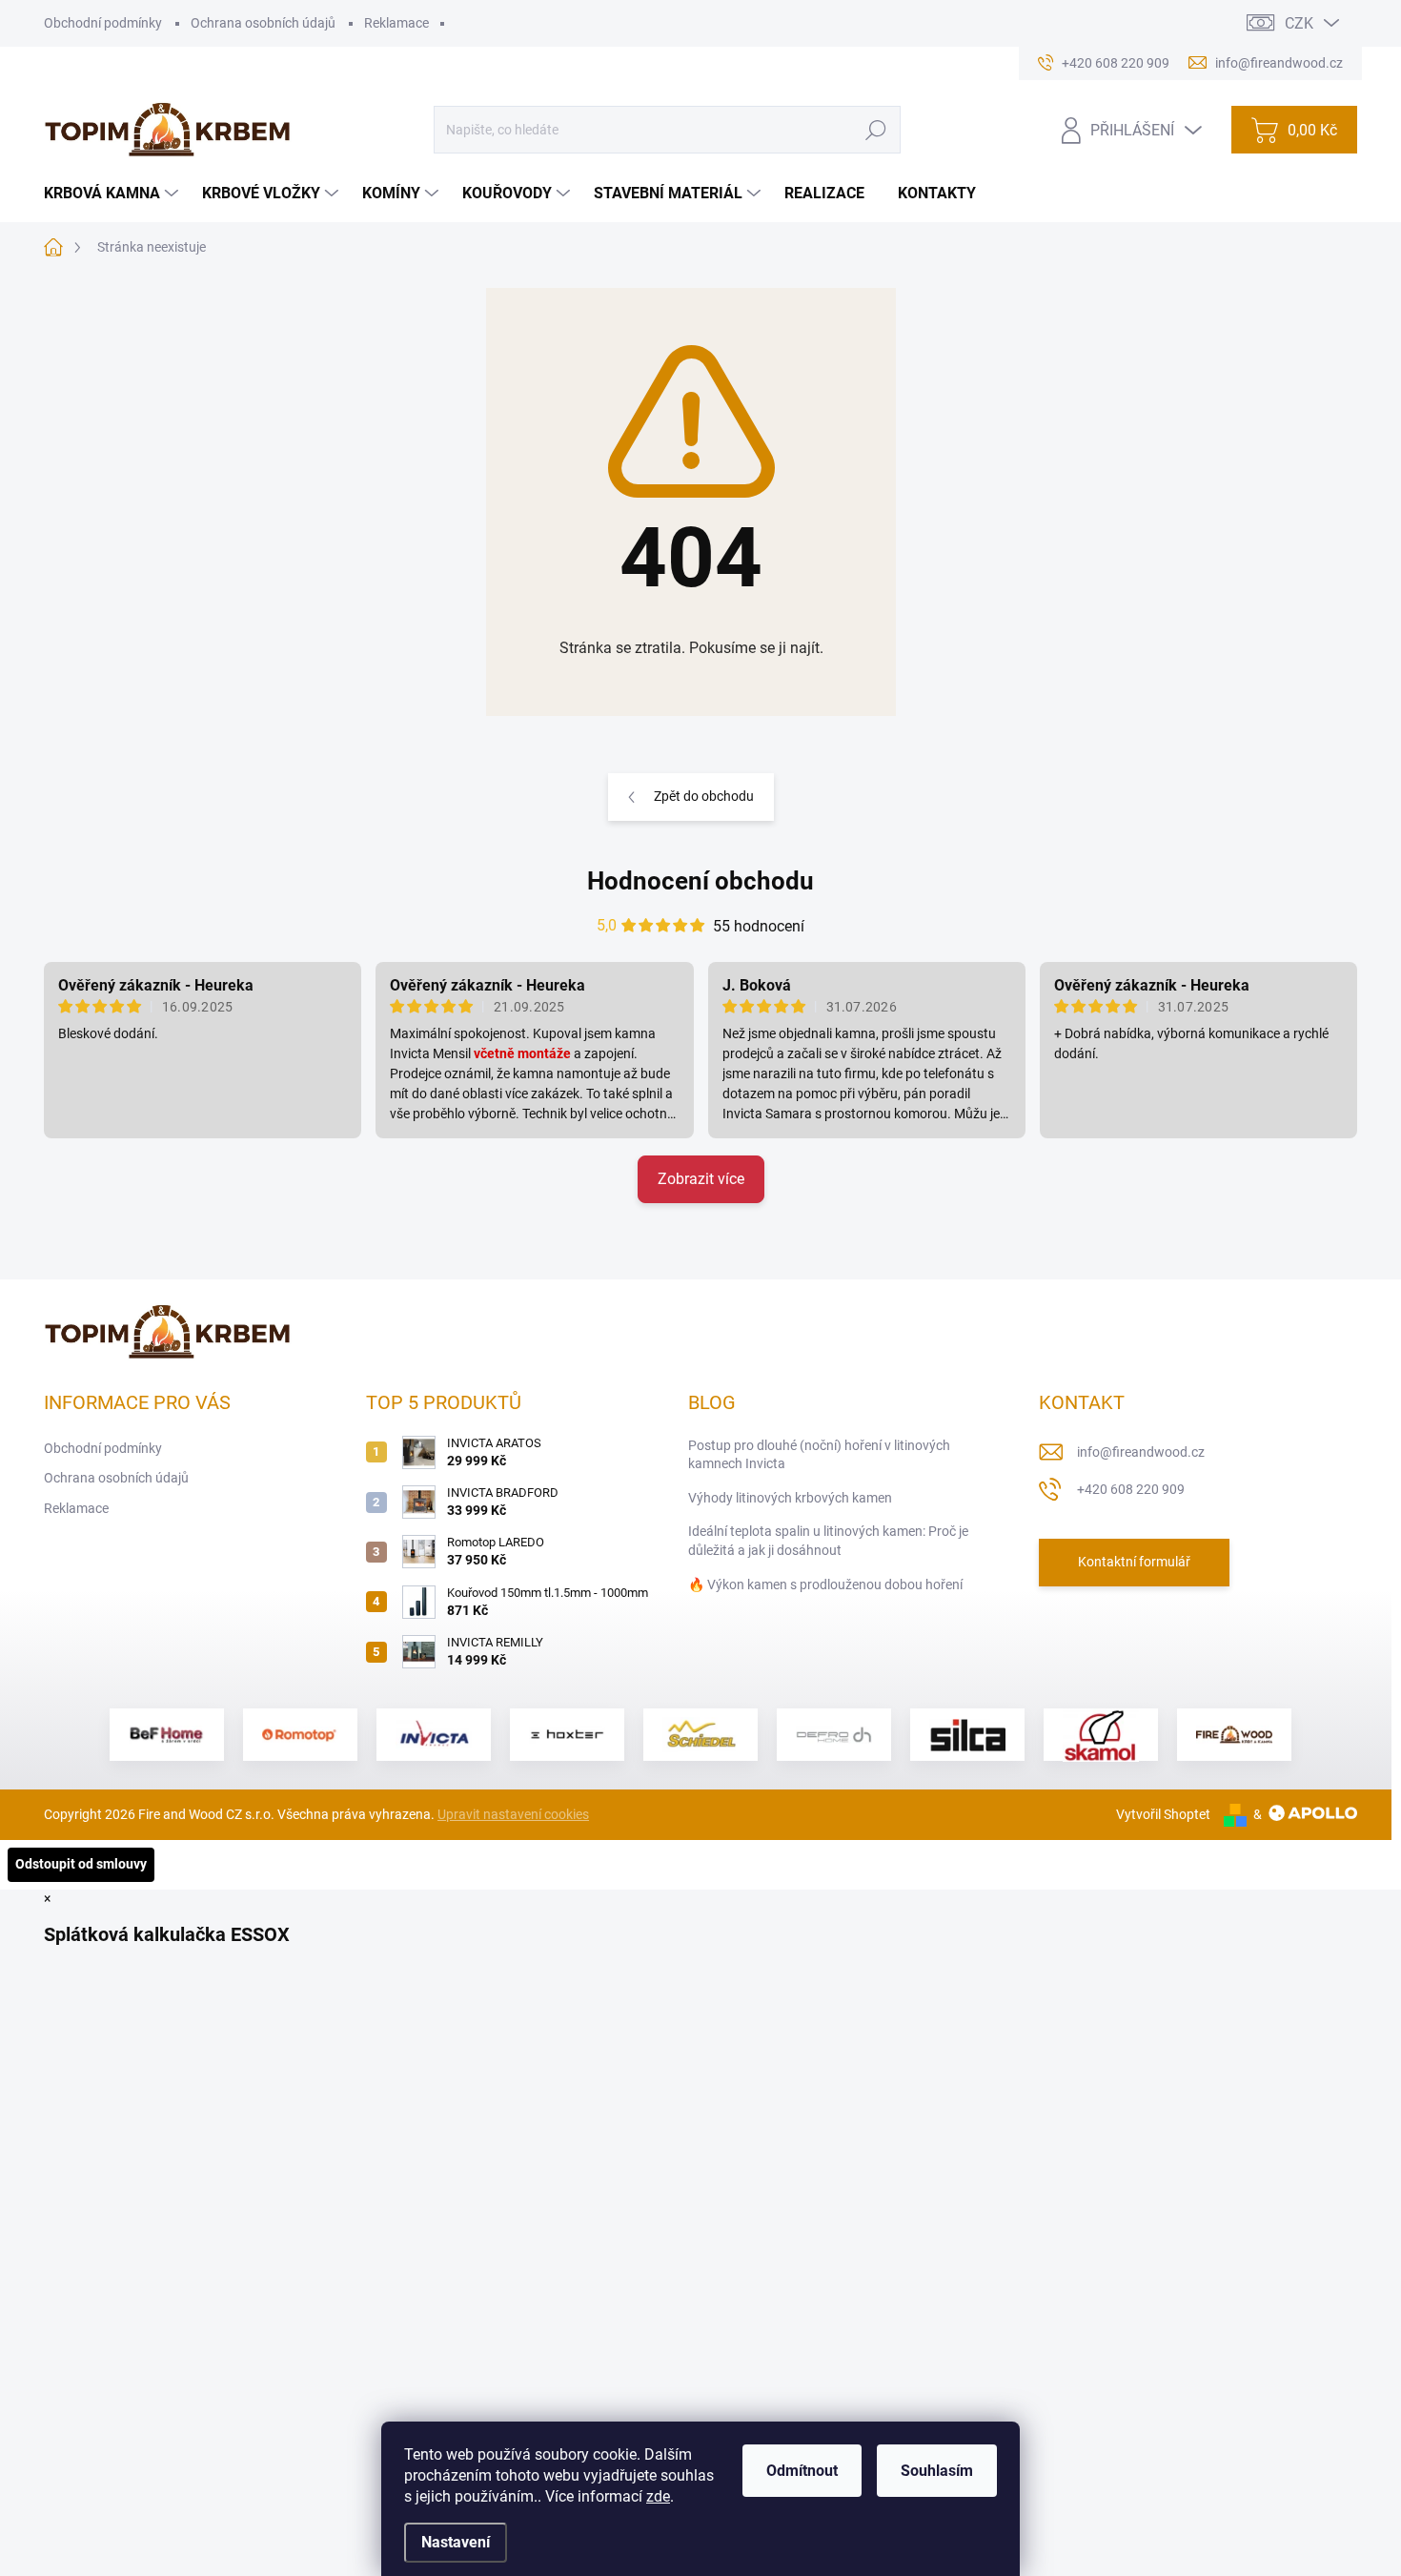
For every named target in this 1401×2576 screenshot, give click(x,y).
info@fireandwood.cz (1141, 1452)
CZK (1299, 23)
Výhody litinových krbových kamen (790, 1498)
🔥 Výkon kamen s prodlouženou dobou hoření (825, 1584)
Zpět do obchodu (704, 796)
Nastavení (456, 2542)
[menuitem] (113, 194)
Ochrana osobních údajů (263, 23)
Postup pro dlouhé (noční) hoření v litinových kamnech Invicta (819, 1455)
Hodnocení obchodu (700, 881)
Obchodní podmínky (103, 23)
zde (658, 2496)
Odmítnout (802, 2471)
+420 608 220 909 (1131, 1489)
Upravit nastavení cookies (513, 1814)
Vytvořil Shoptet (1163, 1814)
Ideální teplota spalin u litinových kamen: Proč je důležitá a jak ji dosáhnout (828, 1541)
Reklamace (396, 23)
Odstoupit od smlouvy (81, 1864)
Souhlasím (937, 2471)
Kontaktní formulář (1134, 1562)
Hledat (875, 130)
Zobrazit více (701, 1179)
